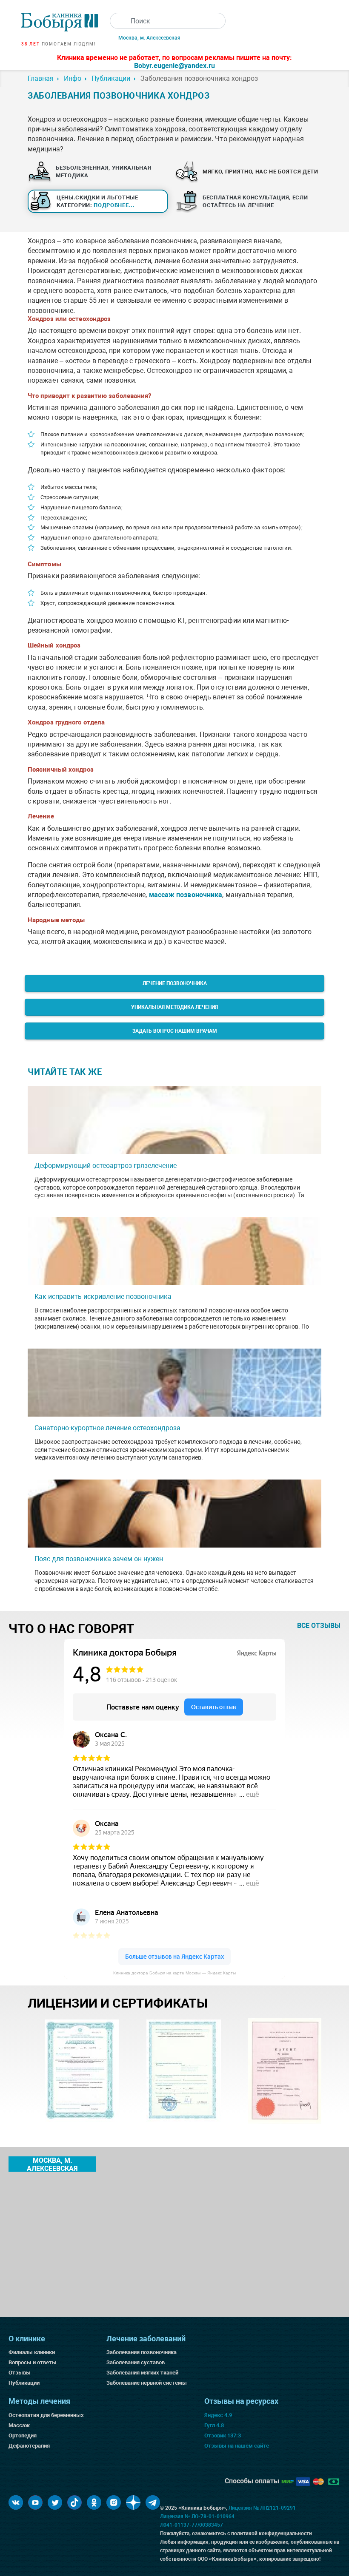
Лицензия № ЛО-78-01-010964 (197, 2516)
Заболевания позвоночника (142, 2352)
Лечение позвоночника (175, 983)
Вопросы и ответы (33, 2362)
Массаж (19, 2425)
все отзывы (319, 1626)
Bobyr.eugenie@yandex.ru (174, 66)
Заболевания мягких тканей (142, 2373)
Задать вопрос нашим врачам (175, 1031)
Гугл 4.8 (214, 2425)
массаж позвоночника (186, 895)
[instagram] (114, 2502)
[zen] (133, 2502)
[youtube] (35, 2502)
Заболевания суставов (136, 2362)
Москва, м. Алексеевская (149, 38)
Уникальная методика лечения (174, 1007)
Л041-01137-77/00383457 (192, 2525)
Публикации (24, 2383)
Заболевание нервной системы (147, 2383)
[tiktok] (74, 2502)
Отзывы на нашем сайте (237, 2446)
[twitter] (55, 2502)
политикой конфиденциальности (272, 2533)
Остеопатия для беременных (46, 2415)
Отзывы (20, 2373)
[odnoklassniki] (94, 2502)
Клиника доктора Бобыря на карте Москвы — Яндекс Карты (174, 1973)
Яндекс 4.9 (218, 2415)
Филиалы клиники (32, 2352)
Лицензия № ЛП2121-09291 (262, 2508)
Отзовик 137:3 (223, 2435)
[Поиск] (118, 21)
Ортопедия (23, 2435)
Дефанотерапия (29, 2446)
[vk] (16, 2502)
